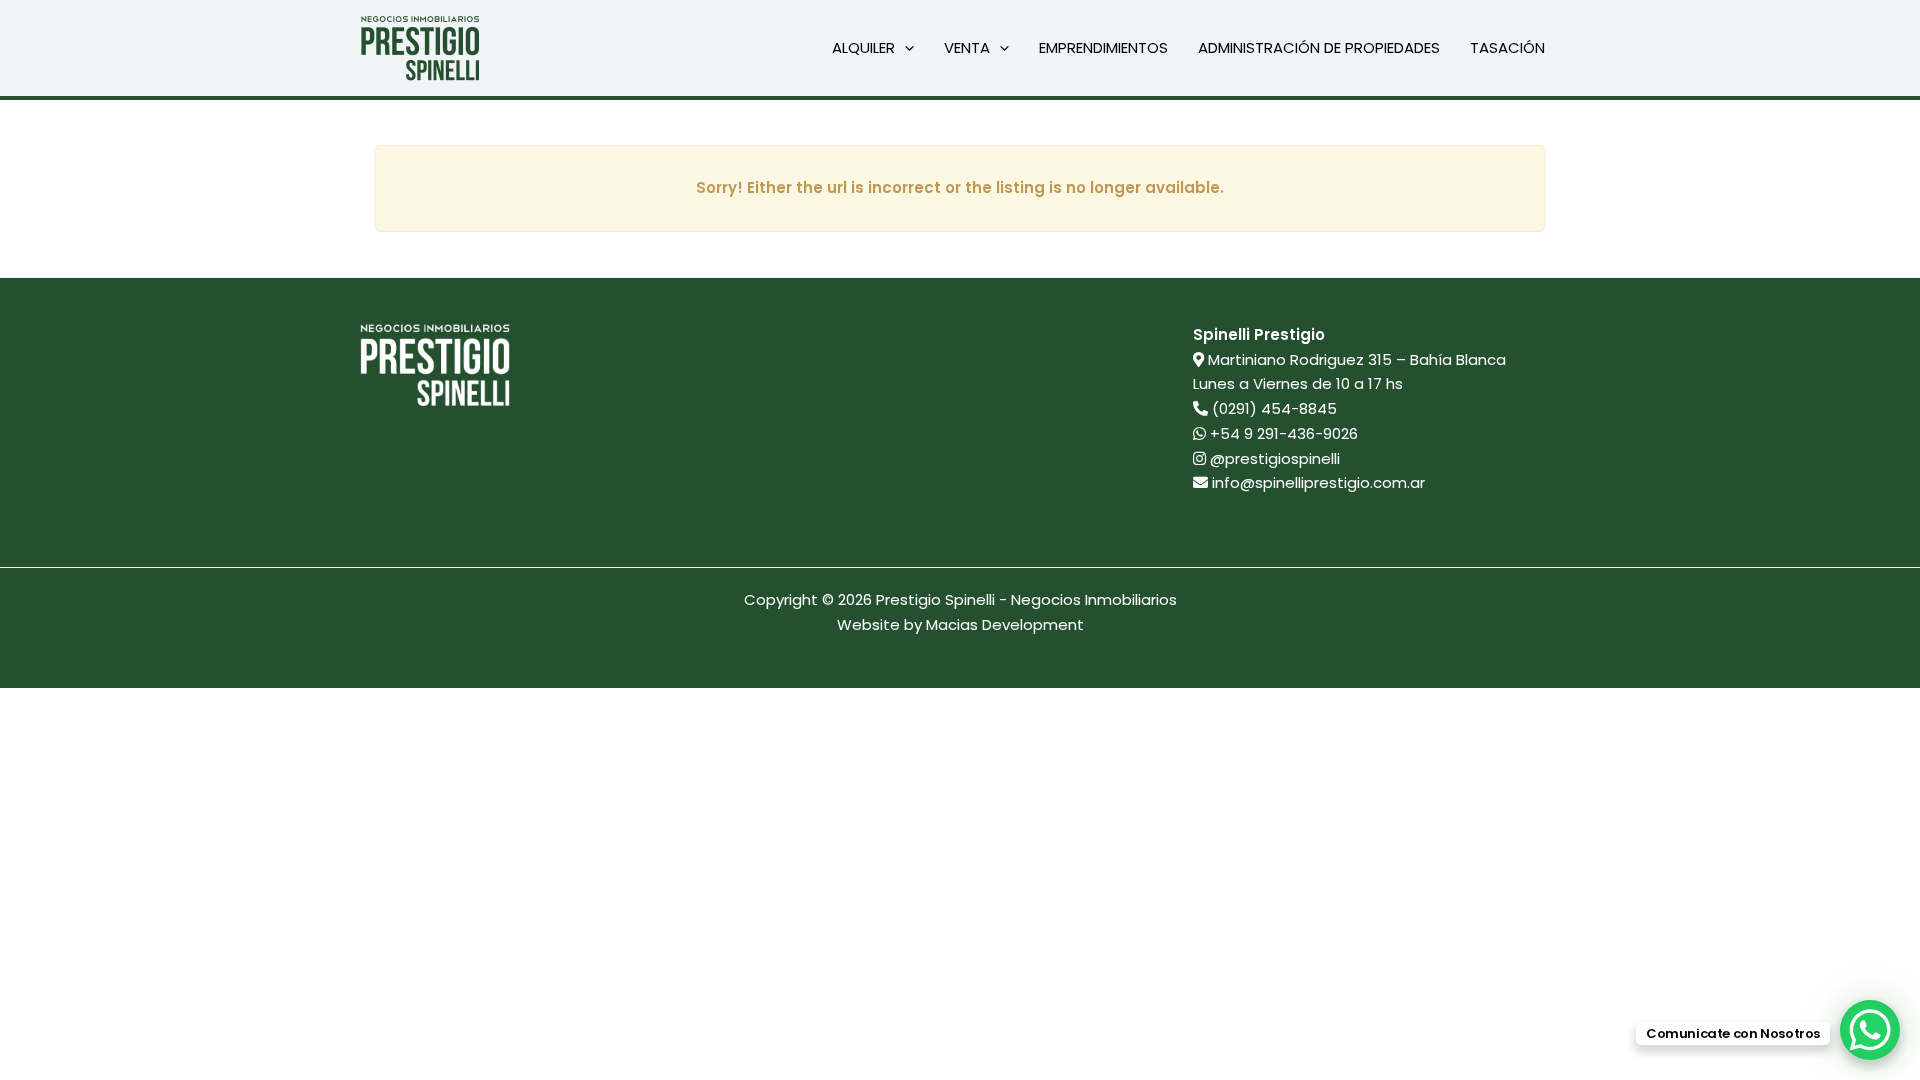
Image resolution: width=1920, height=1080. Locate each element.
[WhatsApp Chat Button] (1870, 1030)
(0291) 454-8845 (1274, 408)
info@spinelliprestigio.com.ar (1318, 482)
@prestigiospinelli (1273, 458)
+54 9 (1282, 433)
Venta (967, 47)
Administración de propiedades (1319, 47)
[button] (904, 48)
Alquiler (863, 47)
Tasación (1507, 47)
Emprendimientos (1103, 47)
